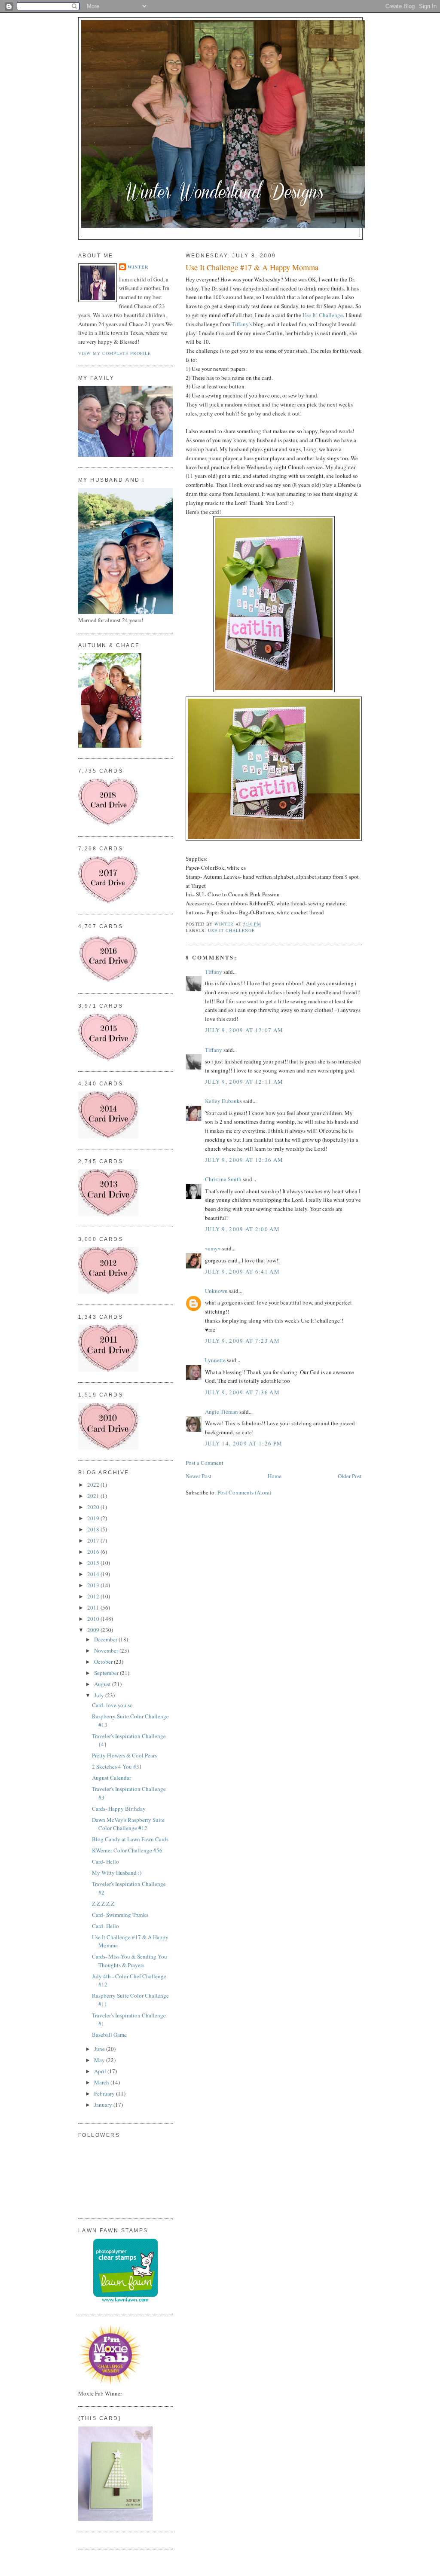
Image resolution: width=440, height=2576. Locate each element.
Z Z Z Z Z (103, 1904)
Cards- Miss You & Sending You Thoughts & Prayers (130, 1961)
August (103, 1684)
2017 (94, 1540)
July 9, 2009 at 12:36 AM (244, 1160)
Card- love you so (112, 1705)
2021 (94, 1496)
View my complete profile (115, 353)
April (101, 2071)
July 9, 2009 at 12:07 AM (244, 1030)
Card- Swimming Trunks (120, 1915)
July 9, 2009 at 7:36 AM (242, 1392)
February (105, 2093)
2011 (94, 1607)
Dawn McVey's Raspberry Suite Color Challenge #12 (128, 1824)
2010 (94, 1619)
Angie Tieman (222, 1412)
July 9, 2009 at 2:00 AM (242, 1229)
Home (275, 1476)
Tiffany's (242, 324)
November (107, 1650)
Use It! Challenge (323, 315)
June (100, 2049)
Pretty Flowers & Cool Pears (124, 1755)
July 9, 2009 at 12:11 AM (244, 1082)
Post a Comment (205, 1463)
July (100, 1695)
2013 (94, 1585)
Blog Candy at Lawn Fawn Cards (130, 1839)
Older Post (350, 1476)
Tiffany (214, 972)
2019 (94, 1518)
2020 (94, 1507)
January (104, 2105)
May (100, 2060)
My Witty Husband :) (117, 1873)
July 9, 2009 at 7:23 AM (242, 1341)
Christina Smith (223, 1179)
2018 (94, 1529)
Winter (138, 267)
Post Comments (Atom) (244, 1492)
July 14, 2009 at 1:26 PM (244, 1443)
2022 (94, 1485)
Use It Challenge (231, 930)
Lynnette (215, 1360)
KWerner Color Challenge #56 (127, 1850)
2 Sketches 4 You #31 (117, 1766)
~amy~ (213, 1248)
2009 (94, 1630)
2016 (94, 1552)
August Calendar (112, 1778)
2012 (94, 1596)
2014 (94, 1574)
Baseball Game (109, 2035)
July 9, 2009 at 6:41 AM (242, 1271)
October (104, 1662)
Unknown (216, 1291)
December (106, 1639)
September (107, 1673)
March (102, 2082)
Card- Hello (105, 1861)
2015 (94, 1563)
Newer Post (199, 1476)
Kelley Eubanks (223, 1101)
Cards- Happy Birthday (119, 1809)
